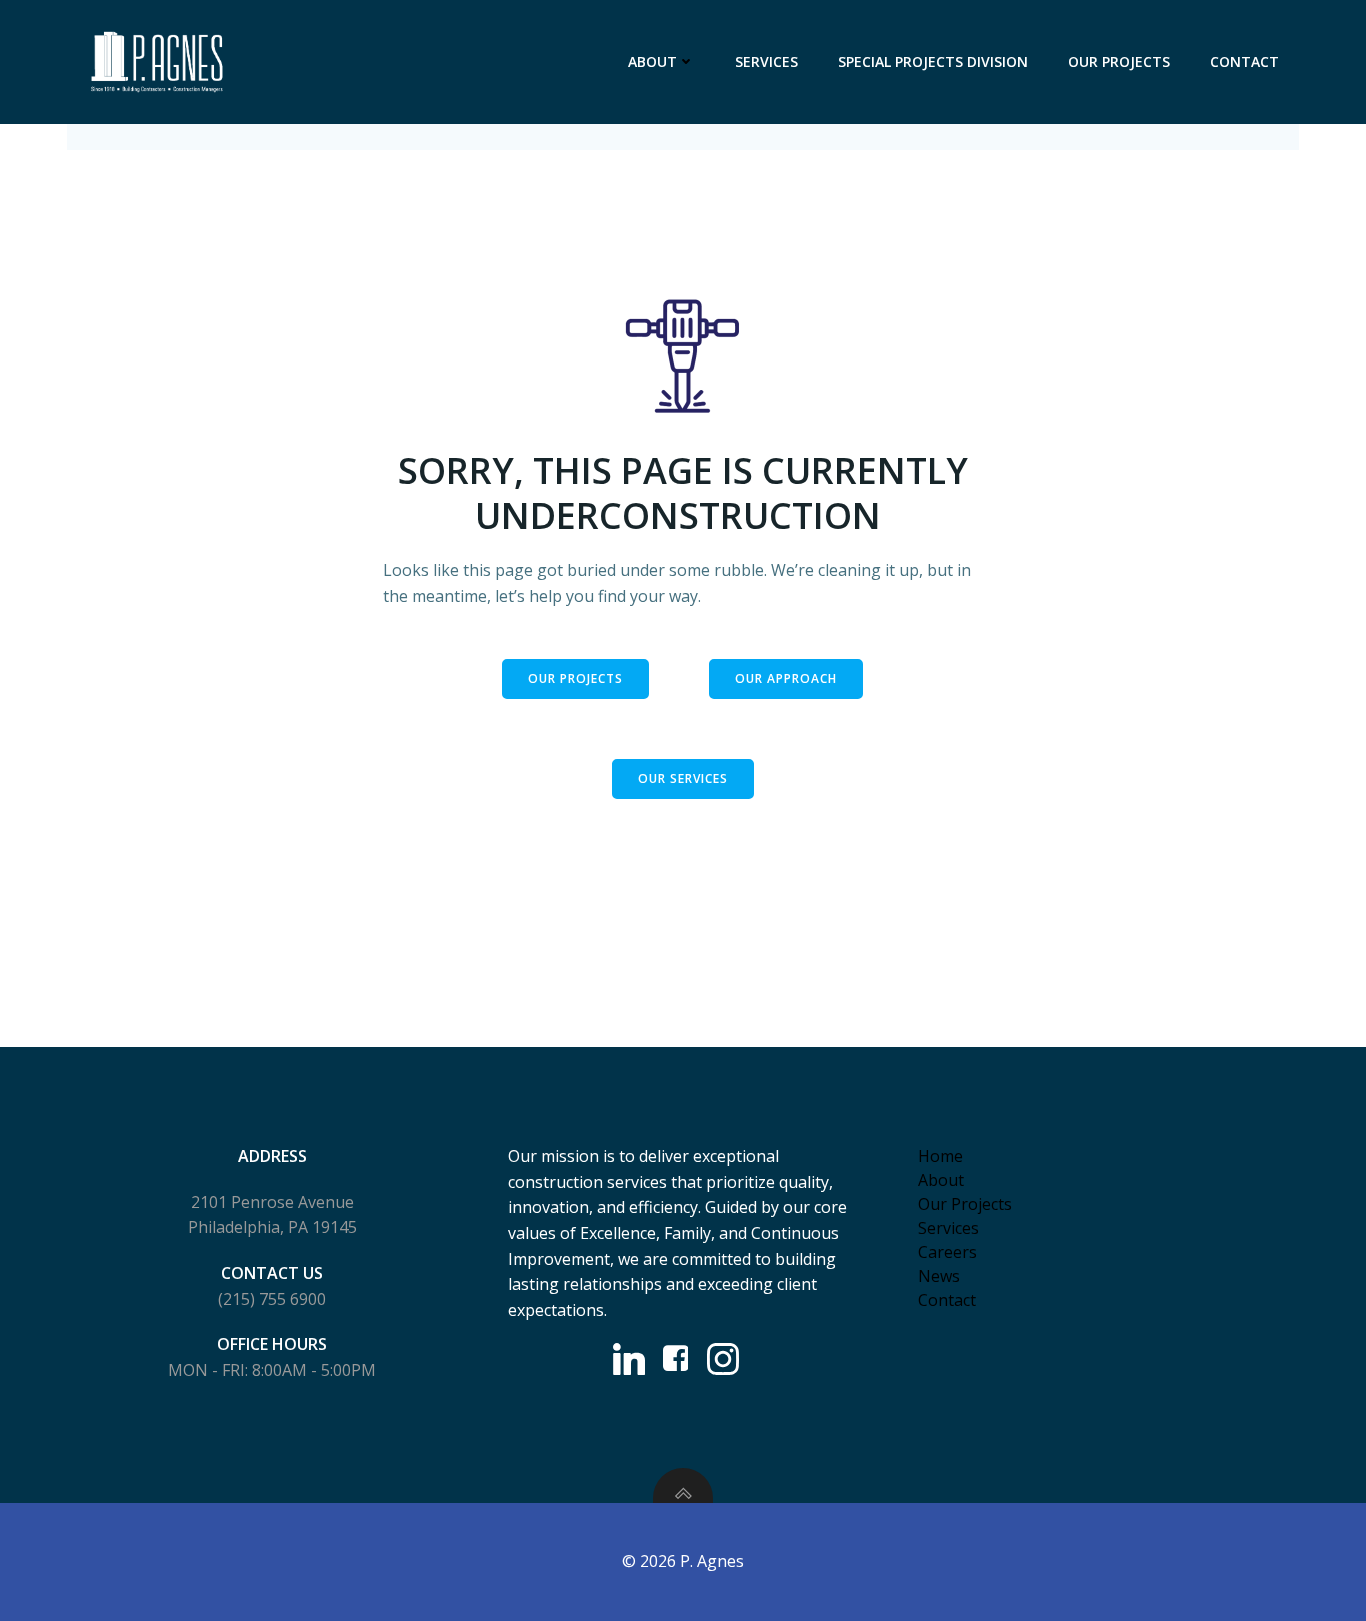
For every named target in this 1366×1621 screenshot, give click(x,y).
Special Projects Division (933, 61)
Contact (1244, 61)
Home (940, 1156)
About (652, 61)
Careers (947, 1252)
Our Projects (1119, 61)
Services (766, 61)
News (939, 1276)
